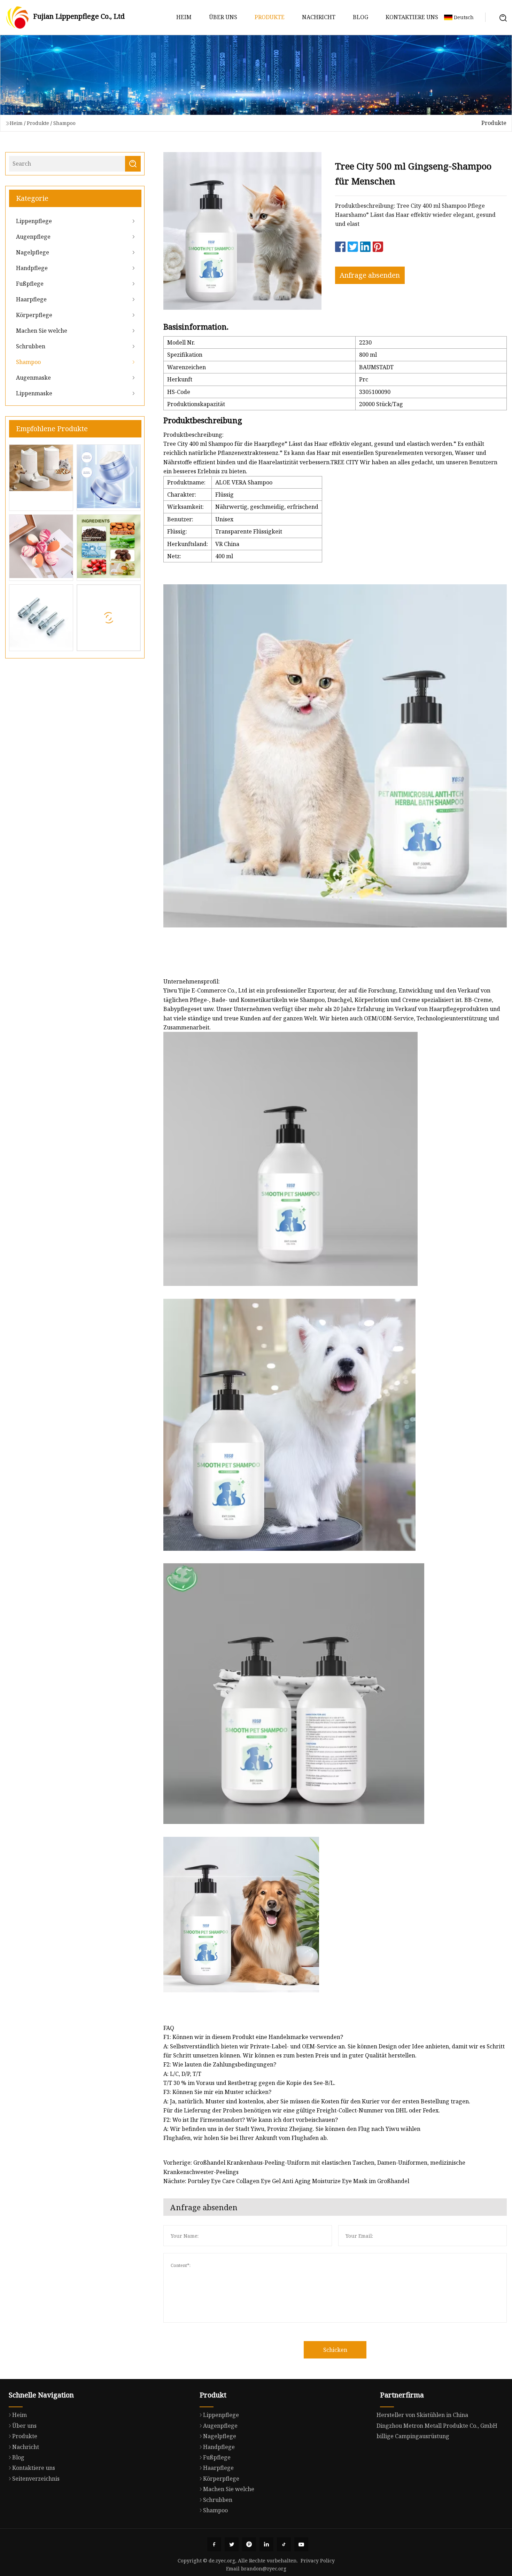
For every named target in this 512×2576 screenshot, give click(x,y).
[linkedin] (266, 2544)
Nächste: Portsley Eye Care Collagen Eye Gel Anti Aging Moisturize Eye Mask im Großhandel (286, 2181)
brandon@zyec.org (264, 2569)
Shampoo (64, 123)
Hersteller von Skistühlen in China (422, 2415)
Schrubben (31, 346)
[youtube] (301, 2544)
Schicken (335, 2350)
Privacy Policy (318, 2561)
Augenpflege (33, 237)
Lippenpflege (34, 221)
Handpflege (32, 268)
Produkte (270, 17)
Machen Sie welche (42, 331)
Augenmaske (33, 378)
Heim (184, 17)
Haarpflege (31, 299)
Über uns (223, 17)
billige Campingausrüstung (413, 2436)
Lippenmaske (34, 393)
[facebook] (214, 2544)
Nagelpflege (33, 252)
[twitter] (232, 2544)
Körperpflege (34, 315)
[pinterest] (249, 2544)
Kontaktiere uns (412, 17)
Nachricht (319, 17)
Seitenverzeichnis (36, 2479)
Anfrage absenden (370, 275)
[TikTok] (284, 2544)
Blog (360, 17)
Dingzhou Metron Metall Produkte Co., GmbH (437, 2426)
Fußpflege (30, 284)
